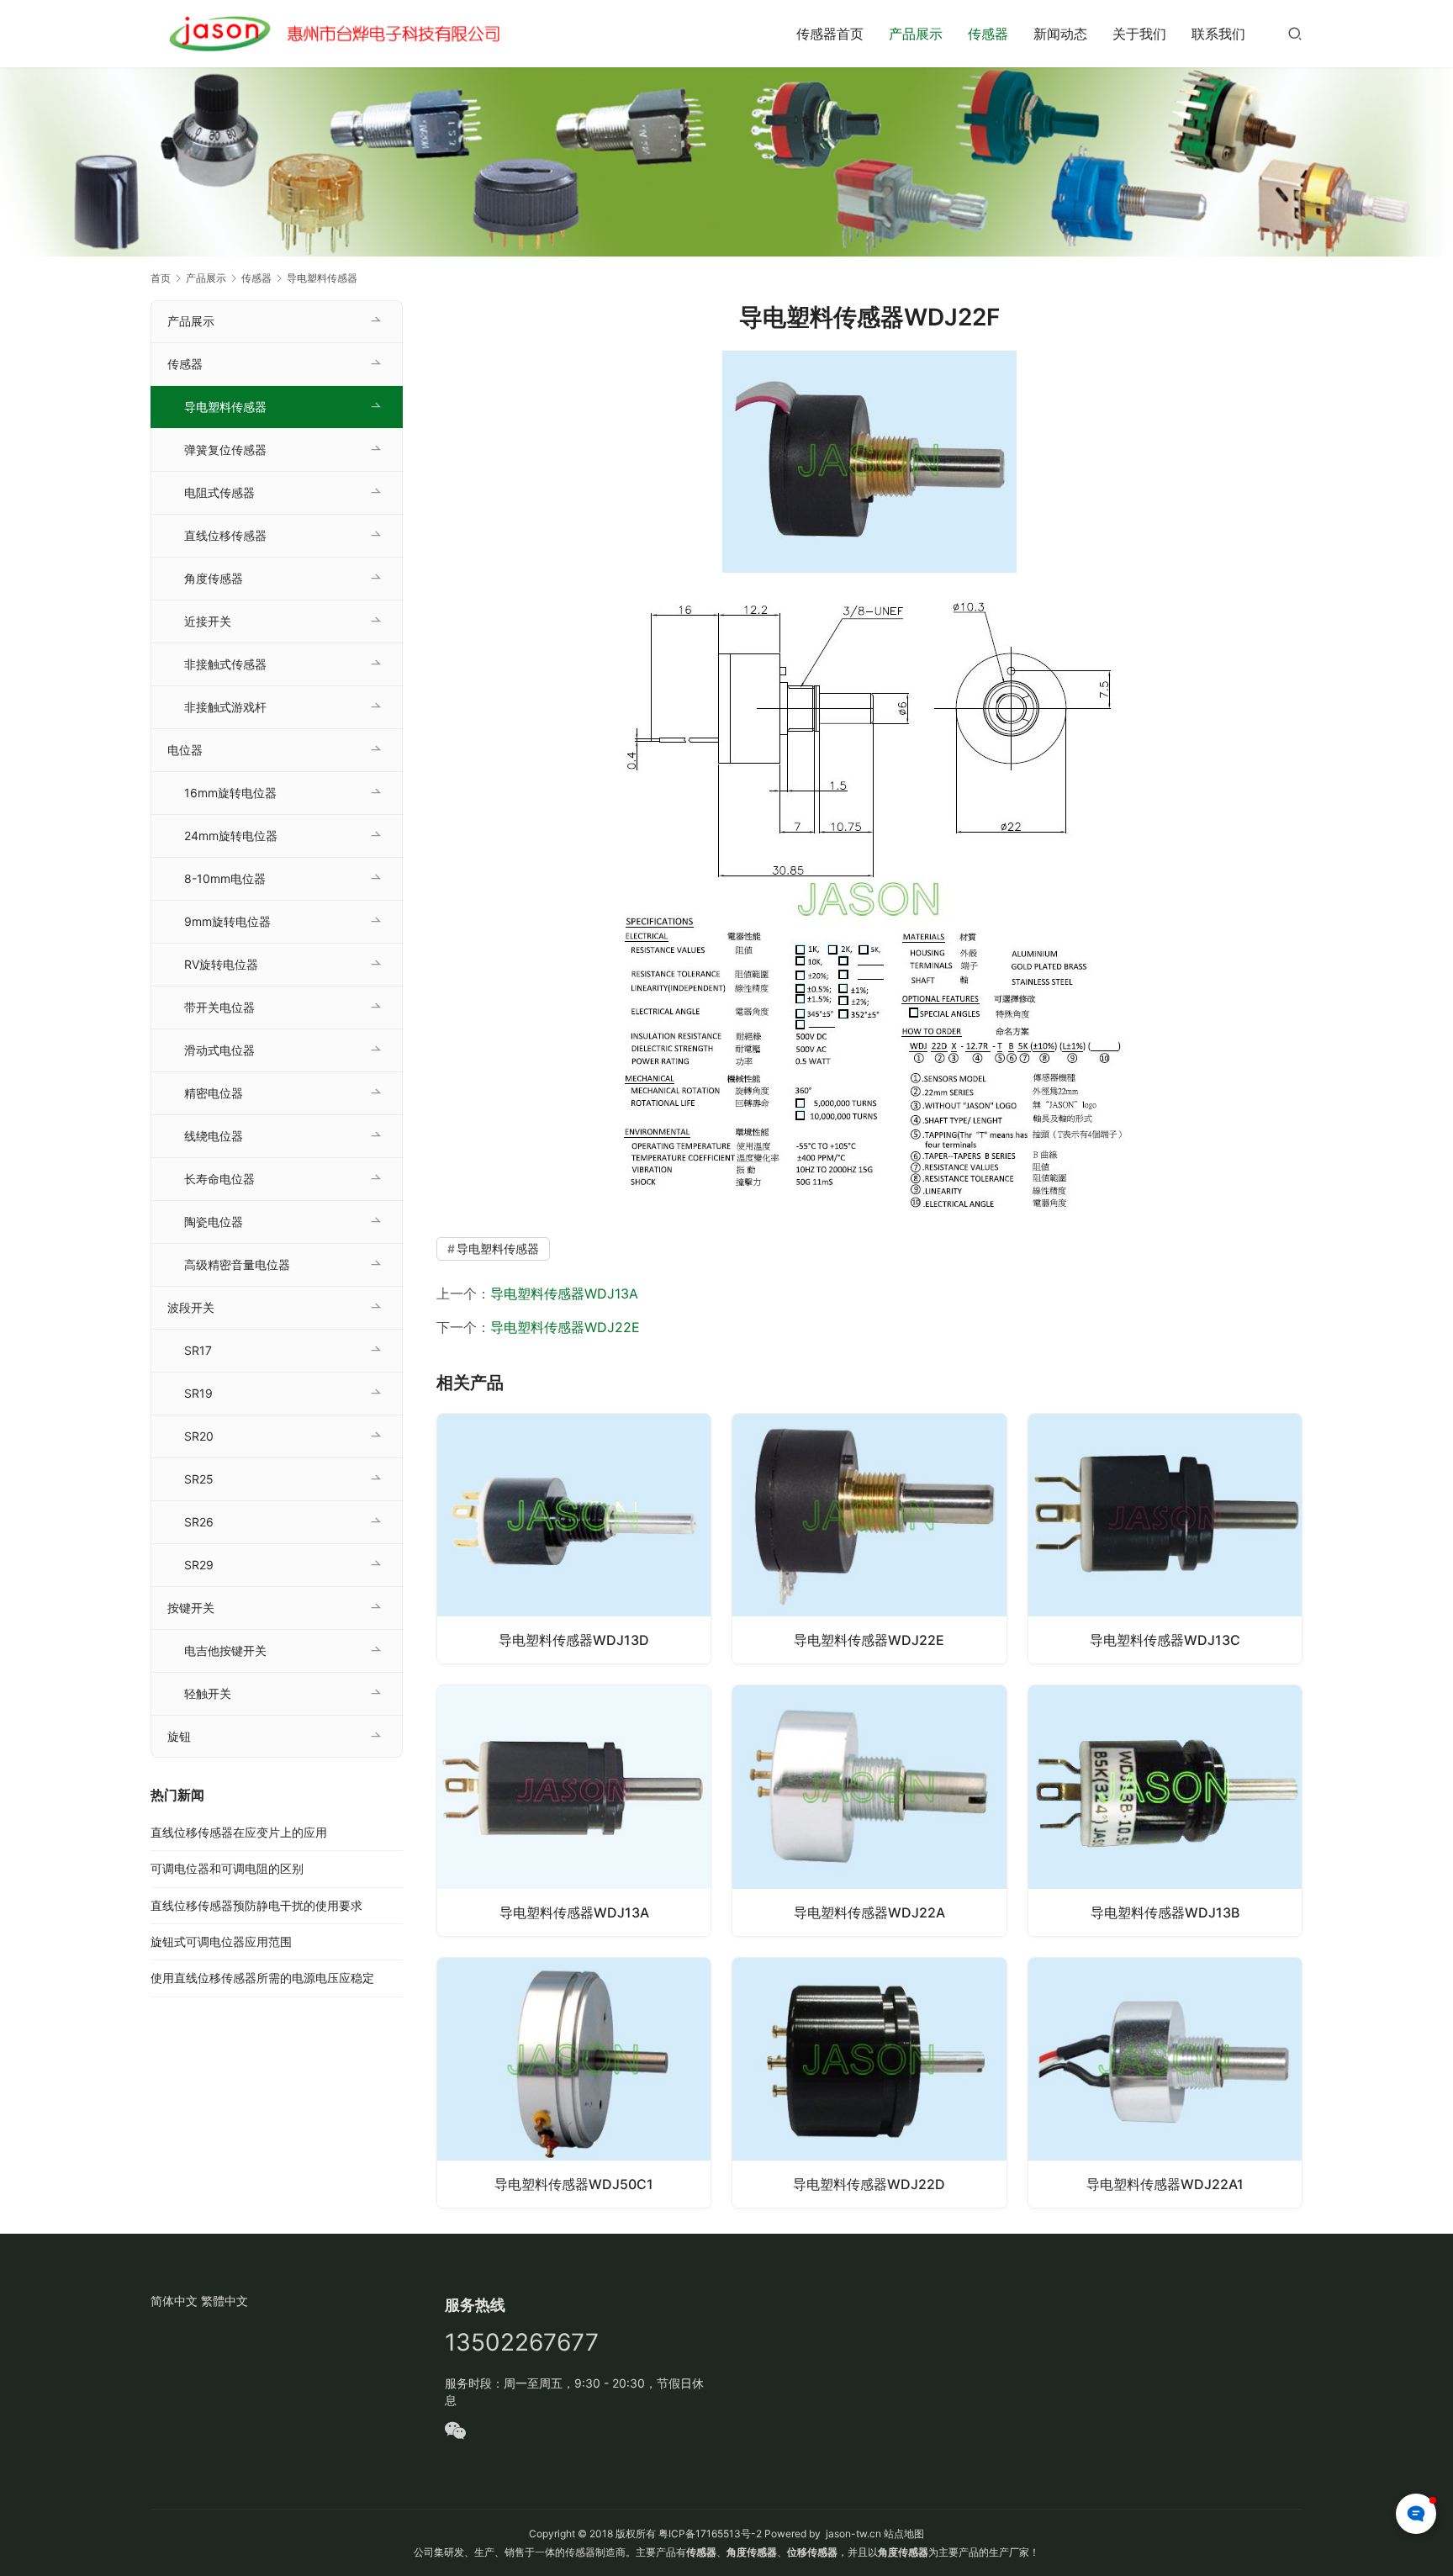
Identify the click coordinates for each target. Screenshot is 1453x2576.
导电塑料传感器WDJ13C (1165, 1640)
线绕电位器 (214, 1136)
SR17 (198, 1350)
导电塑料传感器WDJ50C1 (574, 2184)
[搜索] (1295, 33)
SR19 (198, 1393)
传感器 (988, 34)
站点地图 (904, 2534)
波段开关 (191, 1307)
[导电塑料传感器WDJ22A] (869, 1810)
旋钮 (179, 1736)
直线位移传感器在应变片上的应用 (239, 1832)
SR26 (199, 1522)
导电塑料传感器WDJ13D (574, 1640)
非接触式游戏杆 (225, 707)
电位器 (185, 750)
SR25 (199, 1479)
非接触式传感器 (225, 664)
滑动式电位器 (219, 1050)
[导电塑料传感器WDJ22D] (869, 2083)
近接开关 (208, 621)
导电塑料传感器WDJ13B (1165, 1912)
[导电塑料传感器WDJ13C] (1165, 1539)
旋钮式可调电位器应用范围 (221, 1941)
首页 (161, 278)
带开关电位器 (219, 1007)
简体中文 (174, 2301)
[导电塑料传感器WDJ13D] (574, 1539)
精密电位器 (214, 1093)
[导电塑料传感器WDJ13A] (574, 1810)
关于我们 (1139, 34)
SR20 (199, 1436)
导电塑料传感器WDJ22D (869, 2184)
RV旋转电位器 (221, 964)
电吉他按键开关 (225, 1650)
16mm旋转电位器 (230, 793)
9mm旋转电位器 (227, 921)
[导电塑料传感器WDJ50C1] (574, 2083)
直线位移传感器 (225, 535)
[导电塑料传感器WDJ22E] (869, 1539)
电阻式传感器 (219, 492)
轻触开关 (208, 1693)
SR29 (199, 1565)
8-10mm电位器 (225, 878)
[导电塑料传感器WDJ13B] (1165, 1810)
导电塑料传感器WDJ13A (564, 1293)
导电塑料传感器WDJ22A (869, 1912)
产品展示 (916, 34)
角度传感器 (214, 578)
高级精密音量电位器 (237, 1264)
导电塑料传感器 (498, 1248)
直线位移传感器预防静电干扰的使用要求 (256, 1905)
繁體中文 (225, 2301)
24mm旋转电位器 (231, 836)
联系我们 (1218, 34)
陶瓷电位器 (214, 1222)
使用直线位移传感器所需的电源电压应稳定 (262, 1978)
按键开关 (191, 1608)
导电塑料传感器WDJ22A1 (1165, 2184)
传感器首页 (830, 34)
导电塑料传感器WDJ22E (565, 1327)
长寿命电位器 (219, 1179)
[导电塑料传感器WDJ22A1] (1165, 2083)
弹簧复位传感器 (225, 450)
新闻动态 (1060, 34)
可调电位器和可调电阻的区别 (227, 1868)
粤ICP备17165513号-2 (709, 2534)
